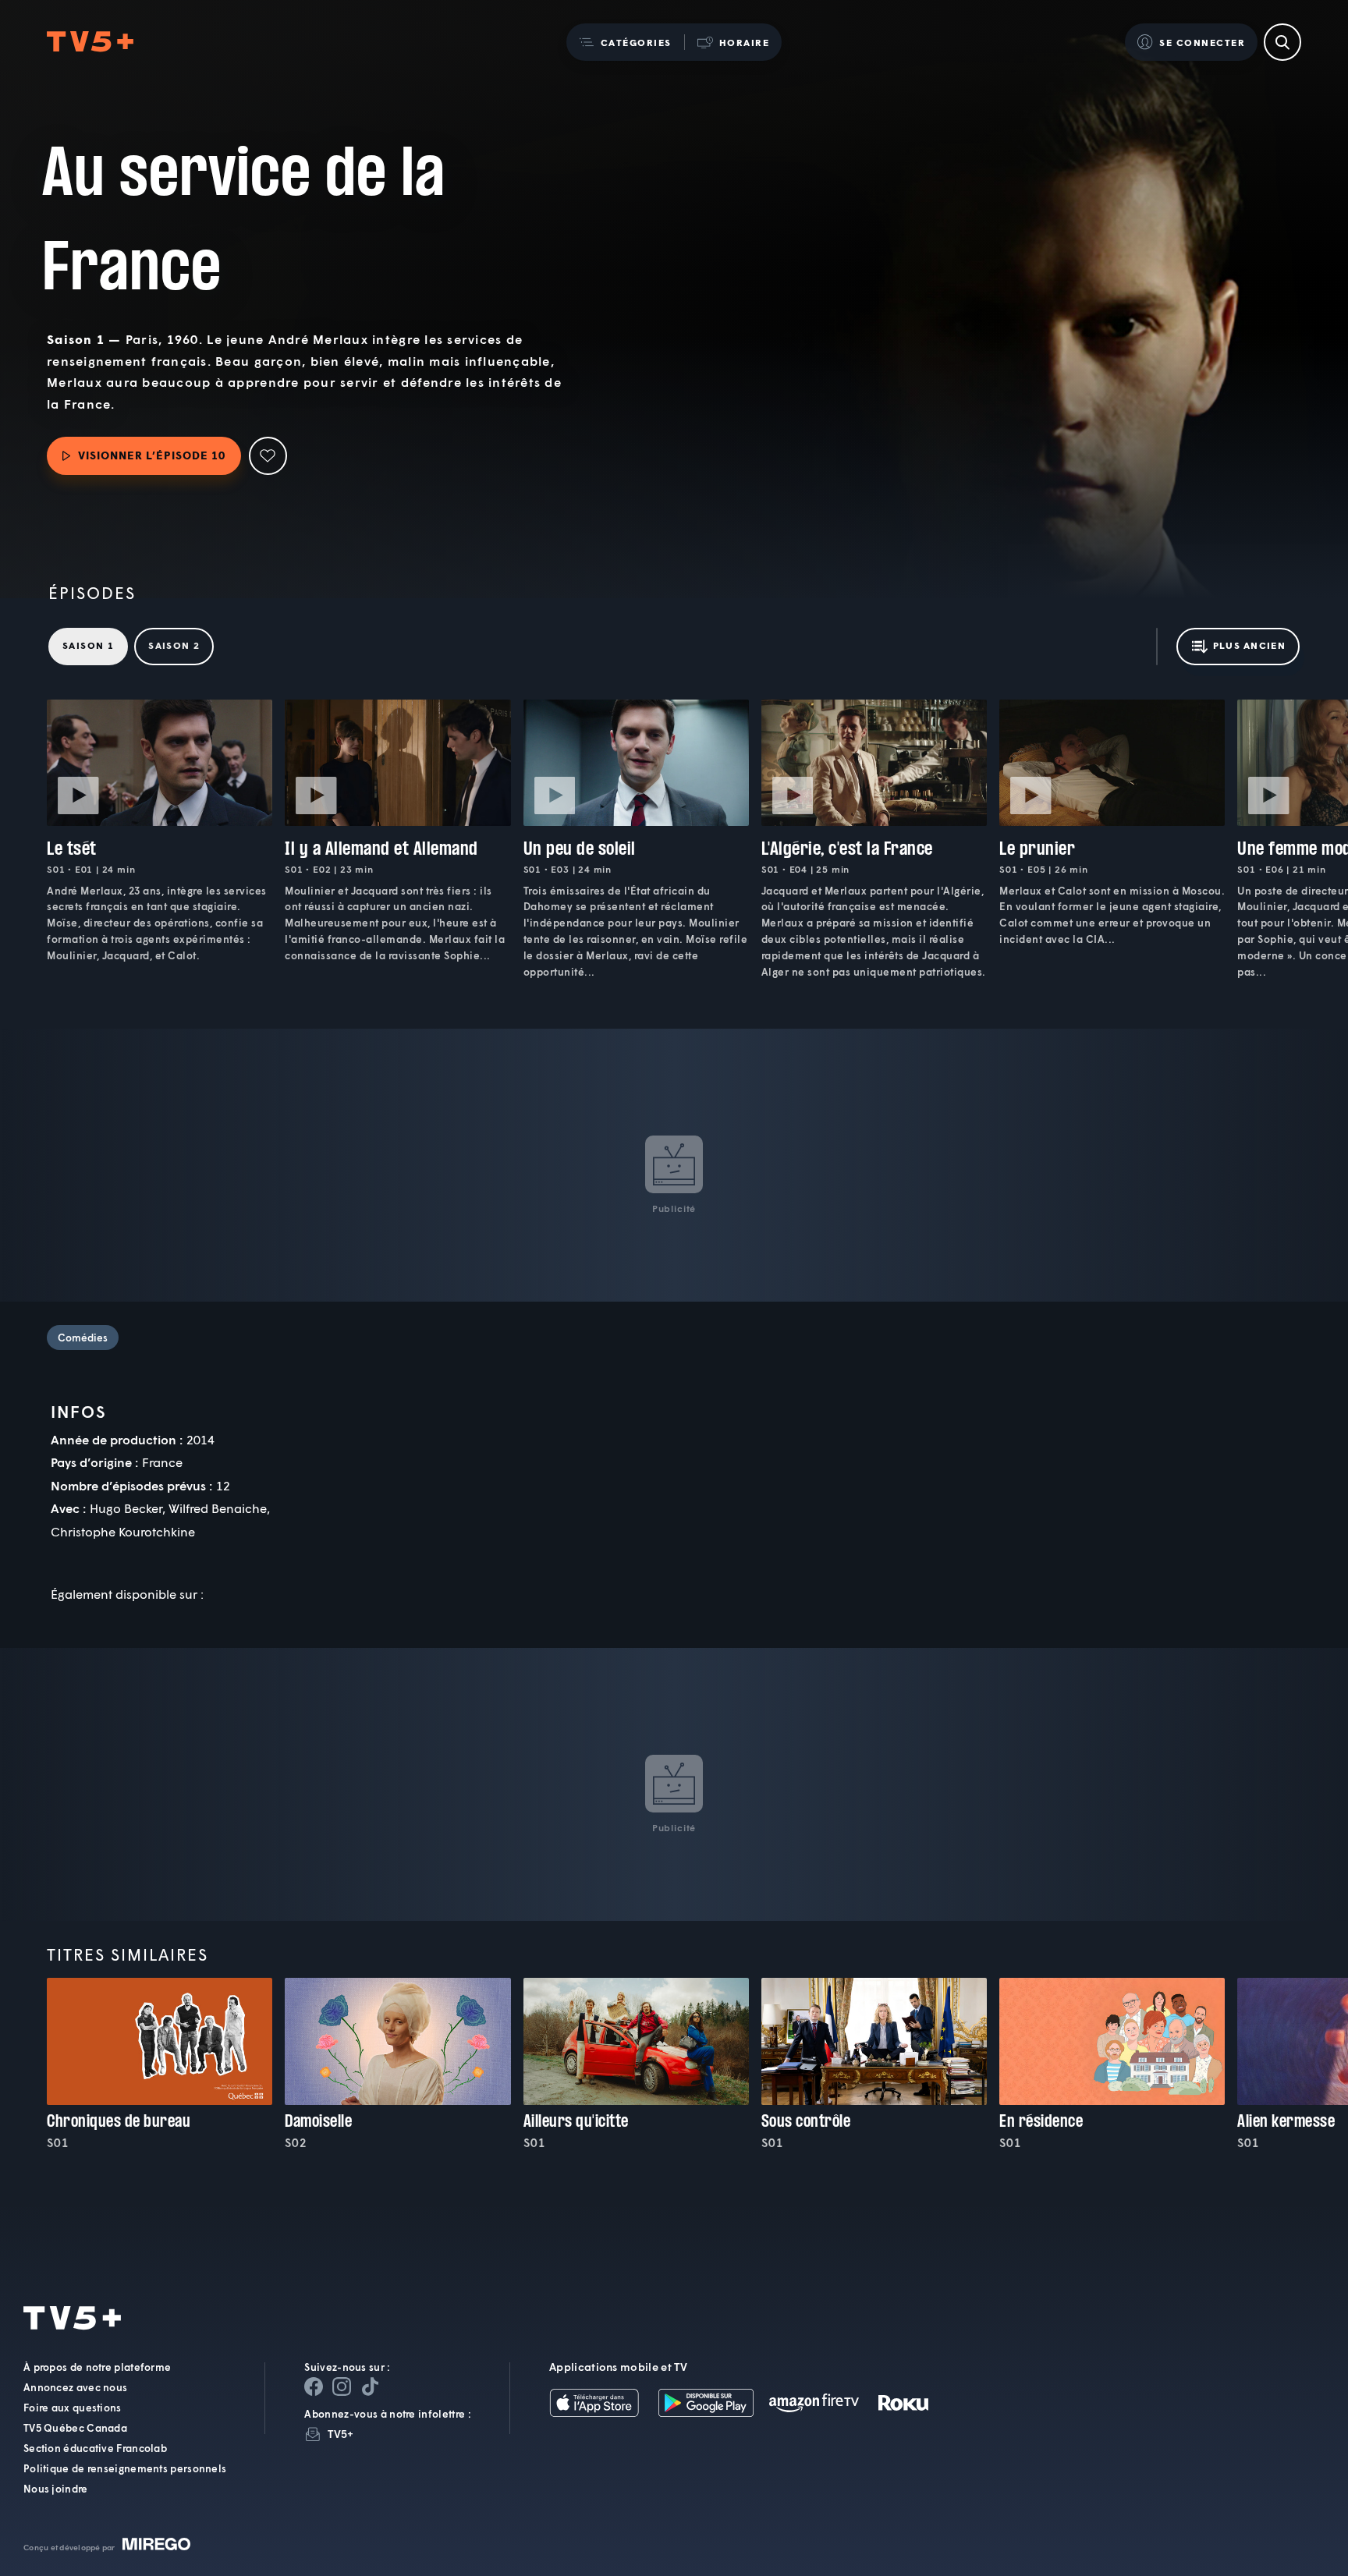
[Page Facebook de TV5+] (314, 2386)
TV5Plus (90, 42)
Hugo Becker (126, 1508)
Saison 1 (88, 645)
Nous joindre (56, 2489)
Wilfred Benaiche (218, 1508)
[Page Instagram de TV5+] (342, 2386)
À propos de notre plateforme (97, 2367)
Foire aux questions (73, 2408)
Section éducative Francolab (95, 2448)
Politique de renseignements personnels (125, 2468)
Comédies (83, 1338)
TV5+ (341, 2434)
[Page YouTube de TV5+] (370, 2386)
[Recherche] (1282, 42)
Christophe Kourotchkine (123, 1531)
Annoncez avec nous (75, 2387)
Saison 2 (174, 645)
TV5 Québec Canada (75, 2428)
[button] (625, 42)
